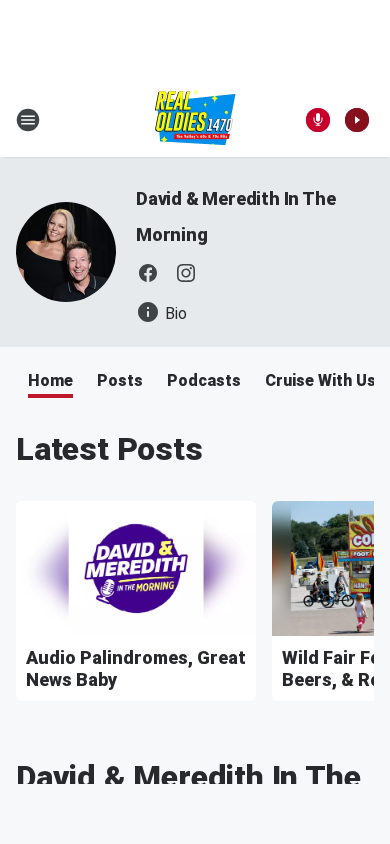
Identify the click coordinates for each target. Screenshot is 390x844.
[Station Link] (195, 120)
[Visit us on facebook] (148, 273)
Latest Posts (109, 449)
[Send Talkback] (318, 120)
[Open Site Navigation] (28, 120)
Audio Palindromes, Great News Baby (136, 668)
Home (50, 380)
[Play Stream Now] (357, 120)
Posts (120, 380)
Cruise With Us (320, 380)
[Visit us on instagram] (186, 273)
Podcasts (204, 380)
